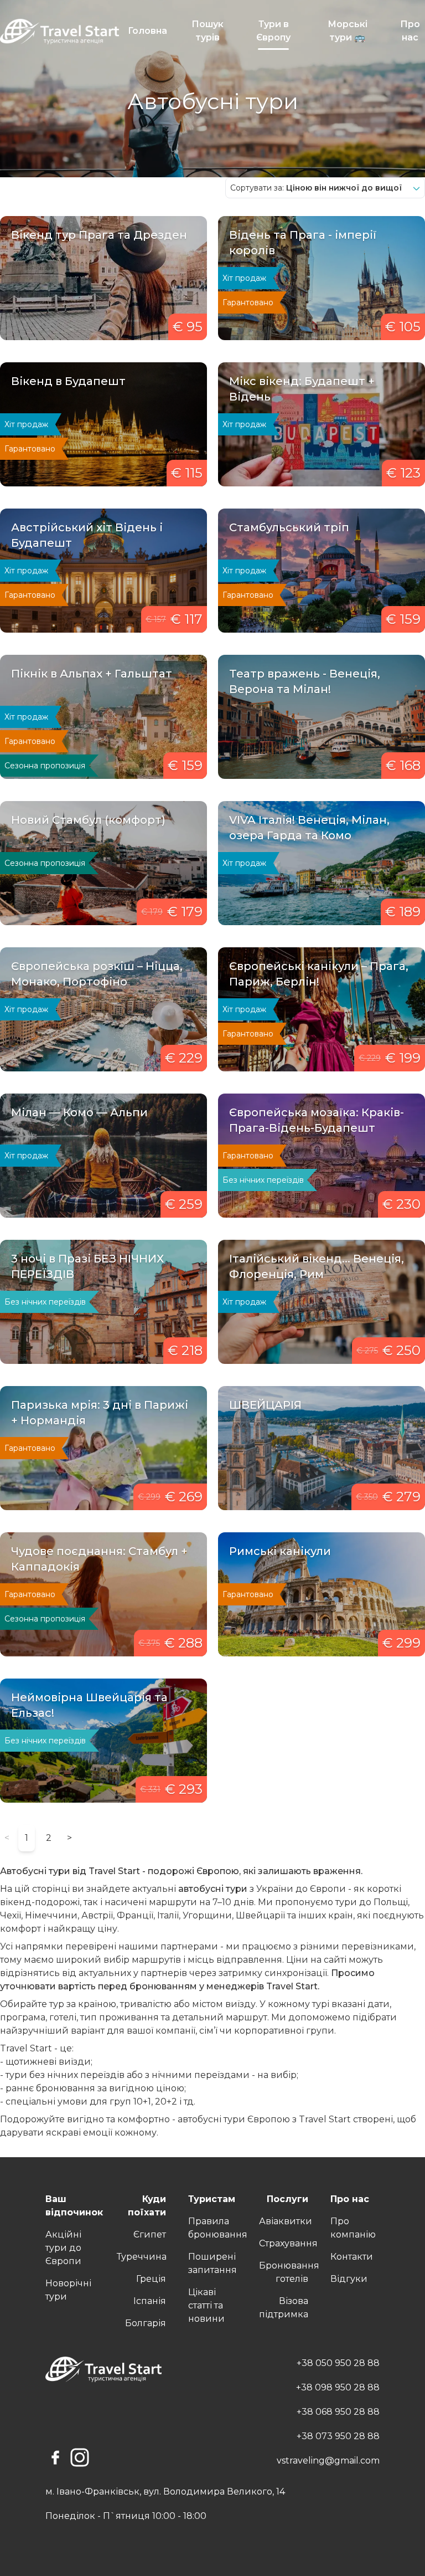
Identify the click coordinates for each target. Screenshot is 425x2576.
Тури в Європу (273, 31)
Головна (147, 31)
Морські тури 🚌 (348, 31)
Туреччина (142, 2257)
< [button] (7, 1838)
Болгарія (146, 2323)
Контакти (352, 2257)
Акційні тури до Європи (63, 2248)
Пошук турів (208, 31)
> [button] (69, 1838)
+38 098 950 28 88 (338, 2387)
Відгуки (349, 2279)
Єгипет (150, 2234)
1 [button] (27, 1838)
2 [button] (49, 1838)
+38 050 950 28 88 (338, 2363)
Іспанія (150, 2301)
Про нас (410, 31)
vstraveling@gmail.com (328, 2460)
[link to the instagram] (80, 2457)
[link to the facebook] (55, 2457)
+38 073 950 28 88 (338, 2436)
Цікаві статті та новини (206, 2305)
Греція (151, 2279)
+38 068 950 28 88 (338, 2412)
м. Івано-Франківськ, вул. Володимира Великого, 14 (165, 2492)
